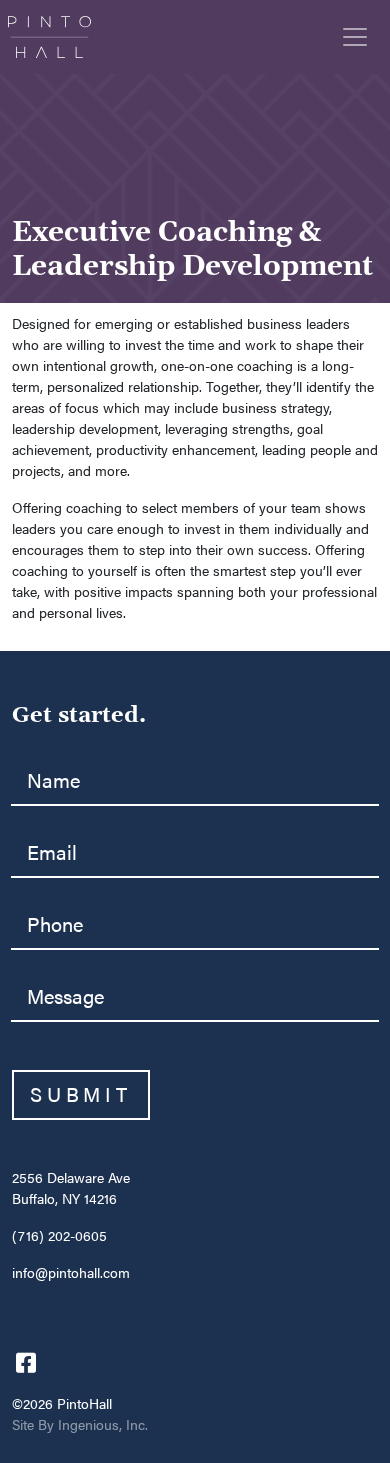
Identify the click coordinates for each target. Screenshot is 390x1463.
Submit (81, 1095)
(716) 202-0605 (59, 1236)
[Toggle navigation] (355, 37)
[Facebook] (26, 1361)
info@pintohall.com (71, 1273)
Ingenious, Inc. (103, 1425)
